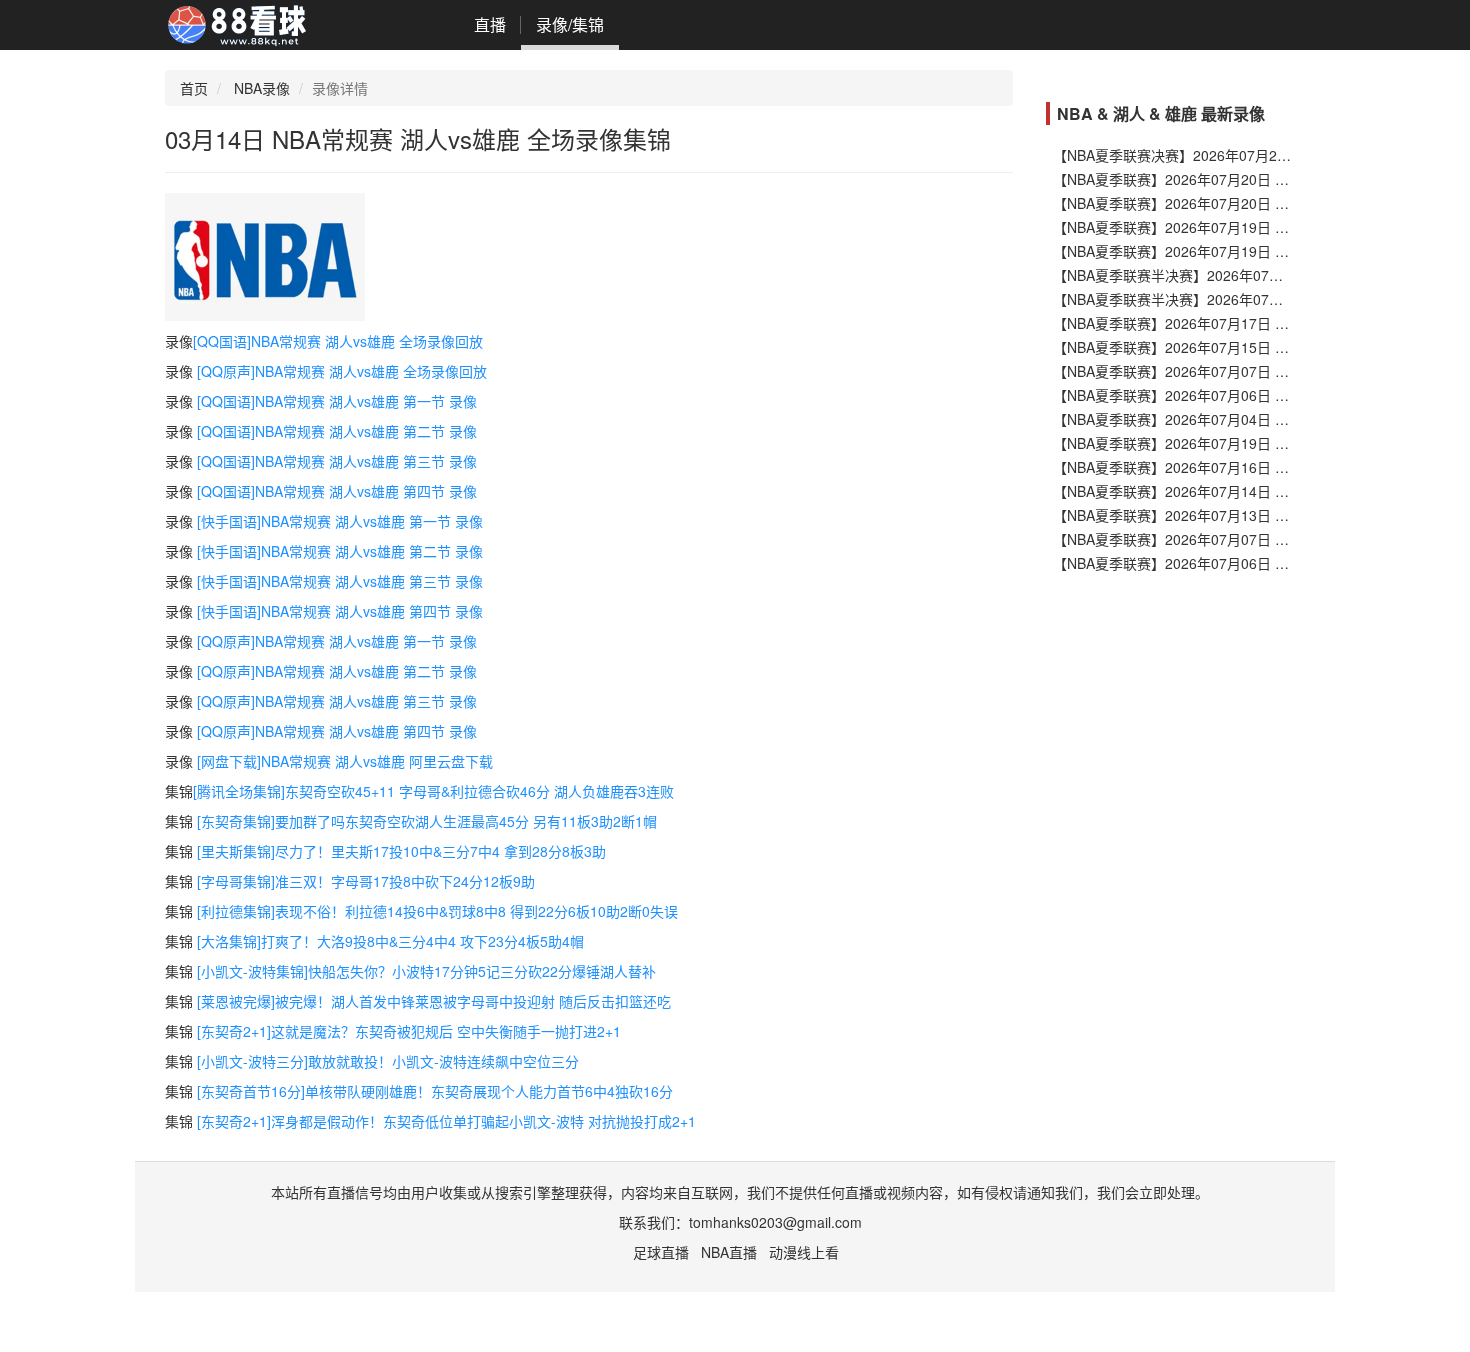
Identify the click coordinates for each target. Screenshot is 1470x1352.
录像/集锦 (570, 24)
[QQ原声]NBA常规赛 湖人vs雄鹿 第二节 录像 (337, 671)
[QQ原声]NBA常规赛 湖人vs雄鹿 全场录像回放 (342, 371)
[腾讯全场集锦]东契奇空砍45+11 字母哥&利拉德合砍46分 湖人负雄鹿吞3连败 (433, 791)
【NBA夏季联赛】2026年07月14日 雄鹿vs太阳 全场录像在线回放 (1257, 491)
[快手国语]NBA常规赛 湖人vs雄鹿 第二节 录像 (340, 551)
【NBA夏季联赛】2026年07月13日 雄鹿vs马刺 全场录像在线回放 (1257, 515)
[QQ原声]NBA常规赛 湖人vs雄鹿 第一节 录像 (337, 641)
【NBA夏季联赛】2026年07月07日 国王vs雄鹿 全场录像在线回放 (1257, 539)
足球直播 (661, 1252)
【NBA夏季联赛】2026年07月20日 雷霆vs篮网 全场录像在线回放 (1257, 203)
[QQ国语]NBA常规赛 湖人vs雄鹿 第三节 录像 (337, 461)
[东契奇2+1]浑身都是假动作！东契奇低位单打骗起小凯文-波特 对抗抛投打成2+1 (446, 1121)
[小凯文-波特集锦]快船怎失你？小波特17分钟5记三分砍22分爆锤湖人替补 (426, 971)
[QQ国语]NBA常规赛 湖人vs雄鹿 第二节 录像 (337, 431)
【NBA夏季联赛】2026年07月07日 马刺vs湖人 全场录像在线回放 (1257, 371)
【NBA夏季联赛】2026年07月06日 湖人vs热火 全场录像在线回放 (1257, 395)
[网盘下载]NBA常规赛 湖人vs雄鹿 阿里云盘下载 (345, 761)
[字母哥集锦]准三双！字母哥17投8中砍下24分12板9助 (366, 881)
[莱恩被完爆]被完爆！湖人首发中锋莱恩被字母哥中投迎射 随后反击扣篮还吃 (434, 1001)
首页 (194, 88)
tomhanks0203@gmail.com (775, 1222)
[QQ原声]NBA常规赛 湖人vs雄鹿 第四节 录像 (337, 731)
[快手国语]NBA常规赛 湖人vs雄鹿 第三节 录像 (340, 581)
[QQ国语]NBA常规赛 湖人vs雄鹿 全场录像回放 (338, 341)
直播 (490, 24)
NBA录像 (262, 88)
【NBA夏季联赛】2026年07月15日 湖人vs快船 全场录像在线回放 (1257, 347)
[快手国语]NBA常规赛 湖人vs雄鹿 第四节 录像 (340, 611)
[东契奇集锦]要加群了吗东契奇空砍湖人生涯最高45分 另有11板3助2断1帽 (427, 821)
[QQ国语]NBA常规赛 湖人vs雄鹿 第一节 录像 (337, 401)
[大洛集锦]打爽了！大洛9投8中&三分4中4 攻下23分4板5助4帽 (390, 941)
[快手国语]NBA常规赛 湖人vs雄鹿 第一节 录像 (340, 521)
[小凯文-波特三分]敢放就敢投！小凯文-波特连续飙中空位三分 (388, 1061)
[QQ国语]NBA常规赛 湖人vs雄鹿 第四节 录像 (337, 491)
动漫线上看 (804, 1252)
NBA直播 (729, 1252)
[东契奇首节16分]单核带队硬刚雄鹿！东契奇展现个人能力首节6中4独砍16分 (435, 1091)
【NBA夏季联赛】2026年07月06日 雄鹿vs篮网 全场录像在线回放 (1257, 563)
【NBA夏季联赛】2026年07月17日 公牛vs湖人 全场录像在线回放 (1257, 323)
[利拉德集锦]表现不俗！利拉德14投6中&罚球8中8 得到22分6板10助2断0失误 (437, 911)
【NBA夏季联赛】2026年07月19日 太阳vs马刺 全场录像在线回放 (1257, 227)
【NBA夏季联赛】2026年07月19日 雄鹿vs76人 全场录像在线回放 (1258, 443)
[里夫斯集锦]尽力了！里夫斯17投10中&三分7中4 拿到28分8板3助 (401, 851)
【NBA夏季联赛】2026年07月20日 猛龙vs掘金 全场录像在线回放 (1257, 179)
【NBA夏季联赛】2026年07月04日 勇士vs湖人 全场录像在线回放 (1257, 419)
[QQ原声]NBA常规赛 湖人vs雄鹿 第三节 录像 (337, 701)
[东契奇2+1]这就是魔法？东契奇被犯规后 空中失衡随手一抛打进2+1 (409, 1031)
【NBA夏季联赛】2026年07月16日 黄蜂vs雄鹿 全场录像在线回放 (1257, 467)
